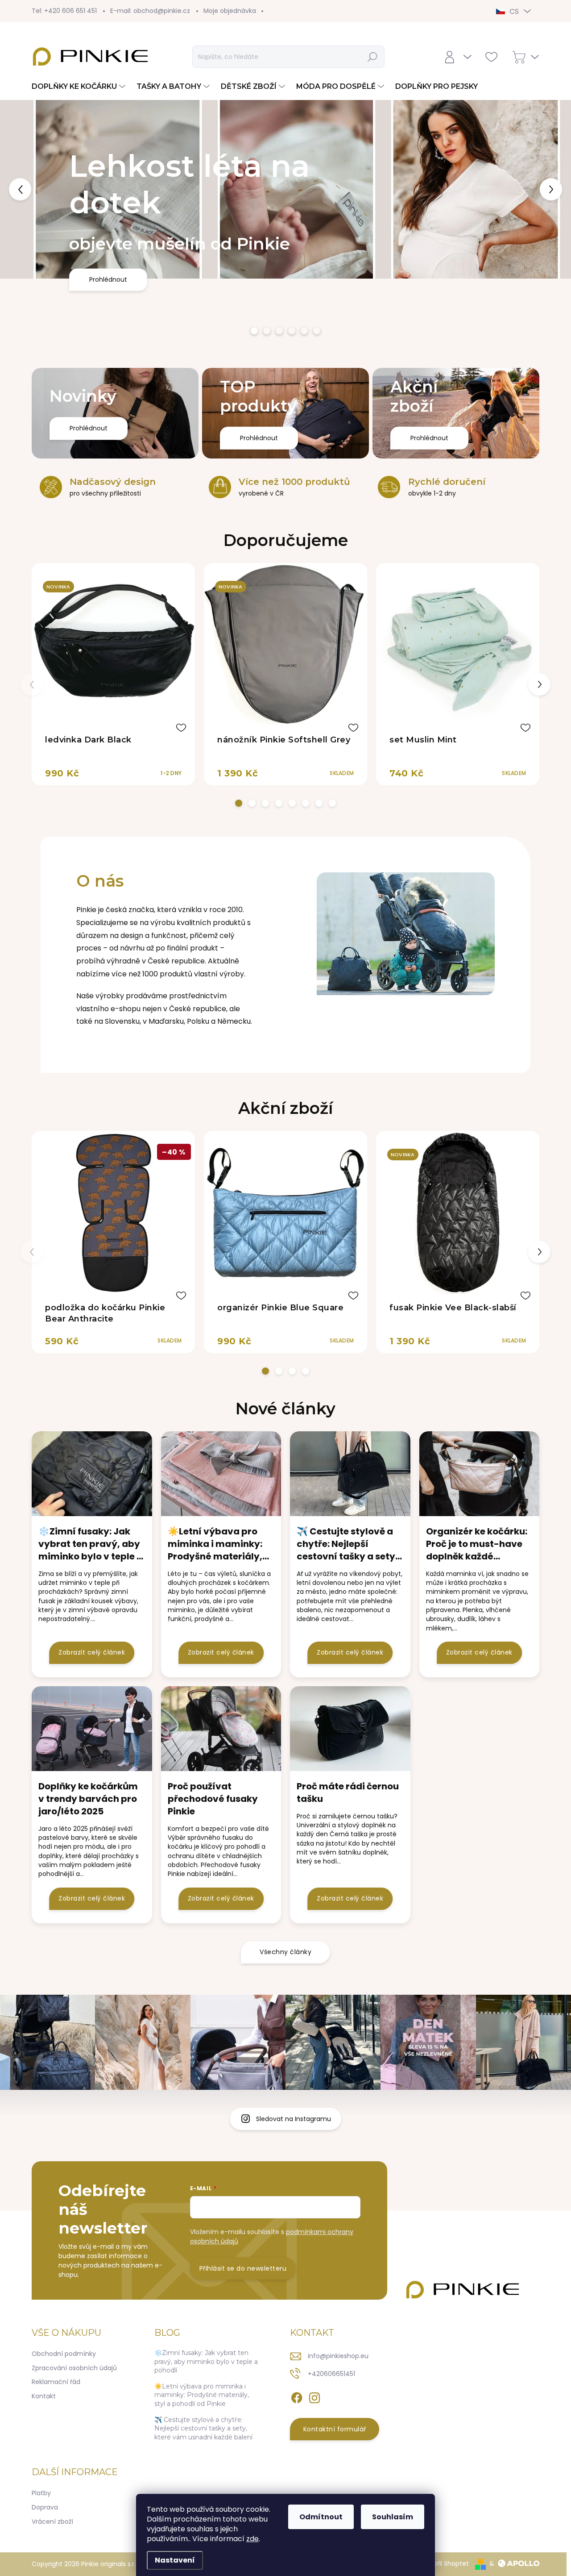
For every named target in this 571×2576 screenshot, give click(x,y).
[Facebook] (297, 2396)
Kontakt (44, 2396)
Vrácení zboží (52, 2522)
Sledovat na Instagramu (294, 2119)
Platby (41, 2493)
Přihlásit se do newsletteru (243, 2268)
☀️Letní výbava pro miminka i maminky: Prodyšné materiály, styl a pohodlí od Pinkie (202, 2395)
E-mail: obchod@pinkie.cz (150, 11)
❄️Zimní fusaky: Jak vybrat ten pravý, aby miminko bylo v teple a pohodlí (206, 2361)
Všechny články (285, 1952)
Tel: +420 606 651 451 (64, 11)
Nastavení (175, 2560)
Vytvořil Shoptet (444, 2563)
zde (252, 2539)
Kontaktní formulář (335, 2429)
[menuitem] (80, 87)
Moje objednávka (230, 11)
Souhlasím (393, 2517)
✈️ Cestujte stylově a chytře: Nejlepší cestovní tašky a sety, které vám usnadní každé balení (203, 2428)
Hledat (373, 57)
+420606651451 (331, 2374)
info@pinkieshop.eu (338, 2356)
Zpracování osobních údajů (74, 2368)
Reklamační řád (56, 2382)
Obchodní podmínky (64, 2354)
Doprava (45, 2507)
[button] (23, 189)
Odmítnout (321, 2517)
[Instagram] (314, 2396)
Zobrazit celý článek (92, 1652)
